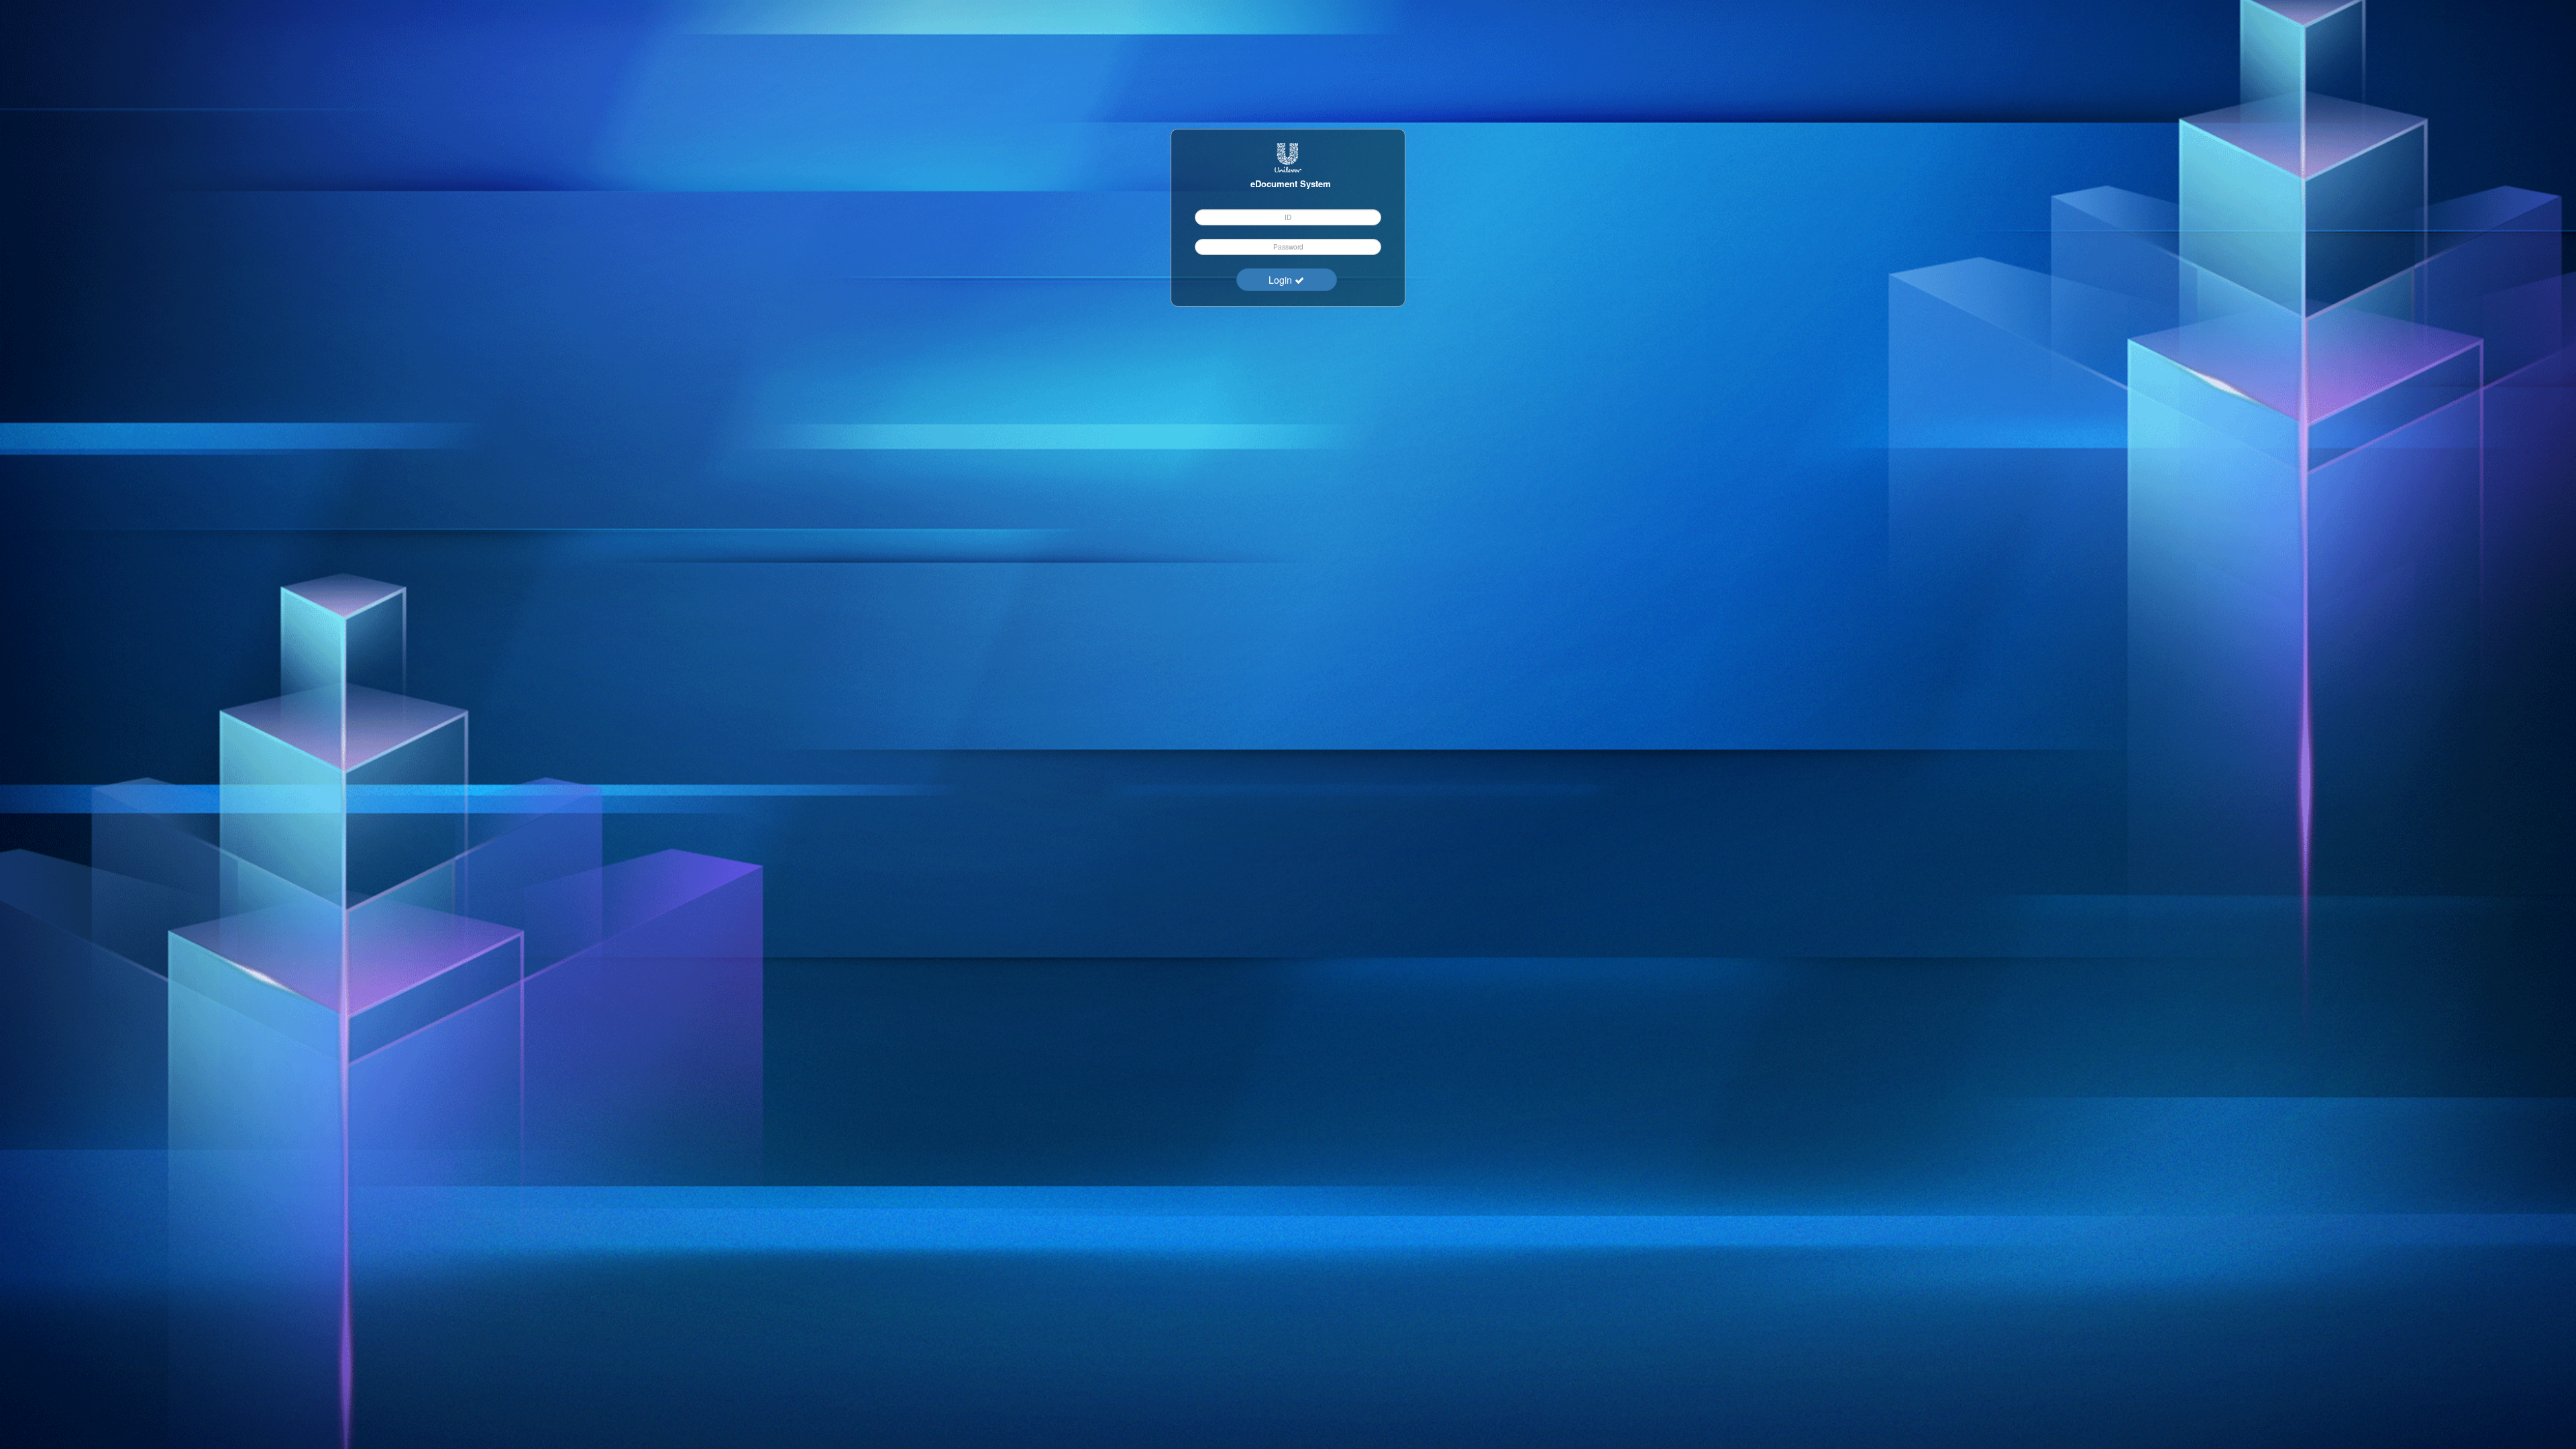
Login (1282, 280)
